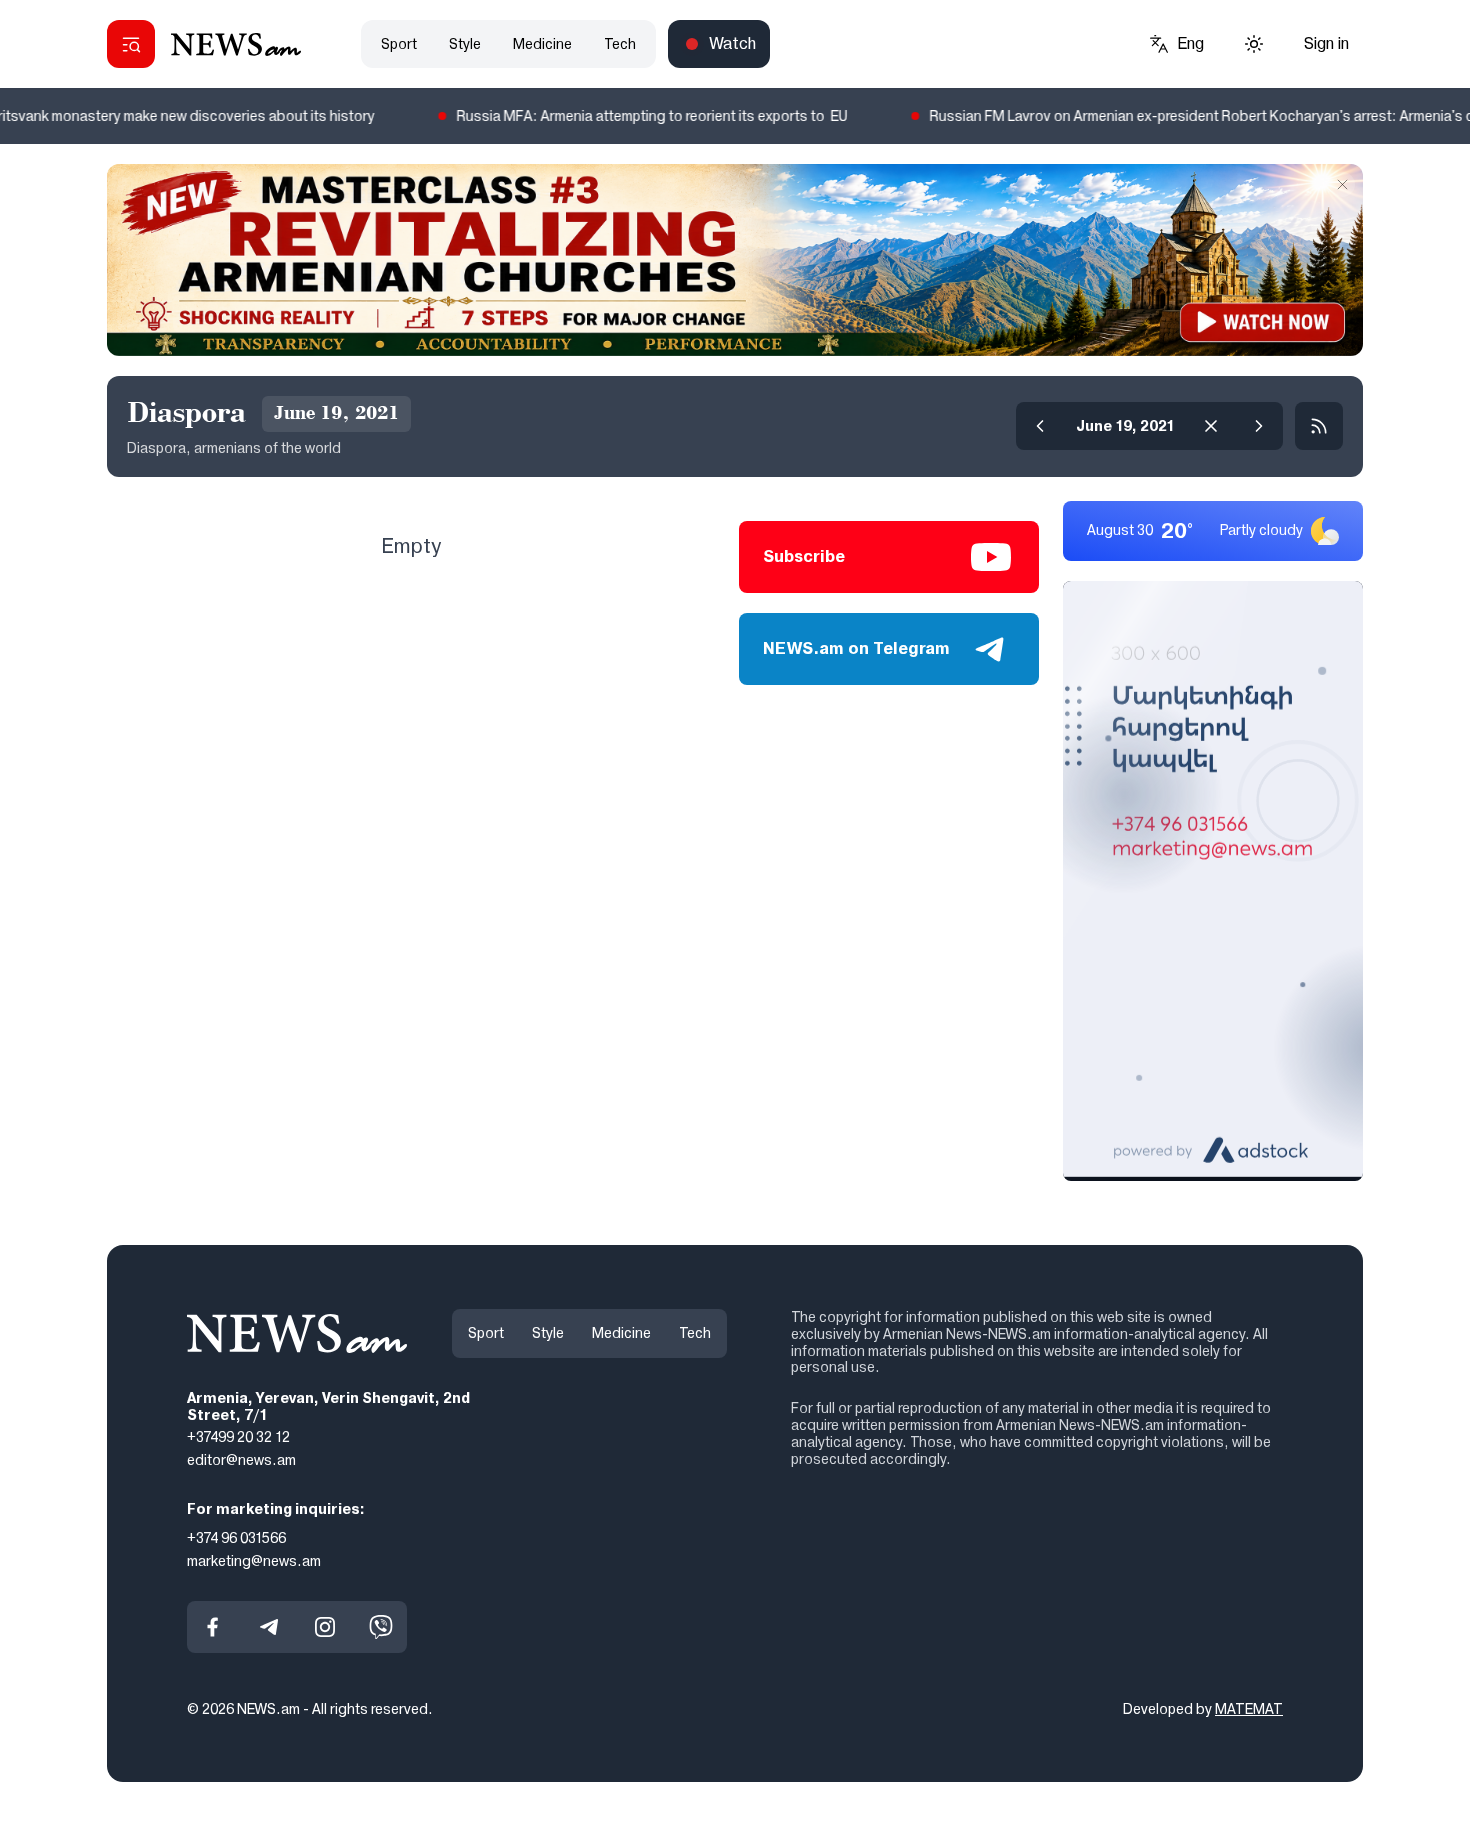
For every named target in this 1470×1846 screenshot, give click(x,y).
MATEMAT (1249, 1709)
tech (620, 44)
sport (399, 44)
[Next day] (1259, 426)
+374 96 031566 (236, 1537)
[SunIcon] (1254, 44)
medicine (542, 44)
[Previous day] (1040, 426)
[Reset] (1211, 426)
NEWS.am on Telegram (856, 648)
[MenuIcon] (131, 44)
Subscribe (804, 556)
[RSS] (1319, 426)
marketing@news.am (254, 1560)
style (465, 44)
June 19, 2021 (1125, 426)
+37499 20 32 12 (238, 1437)
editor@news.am (241, 1460)
